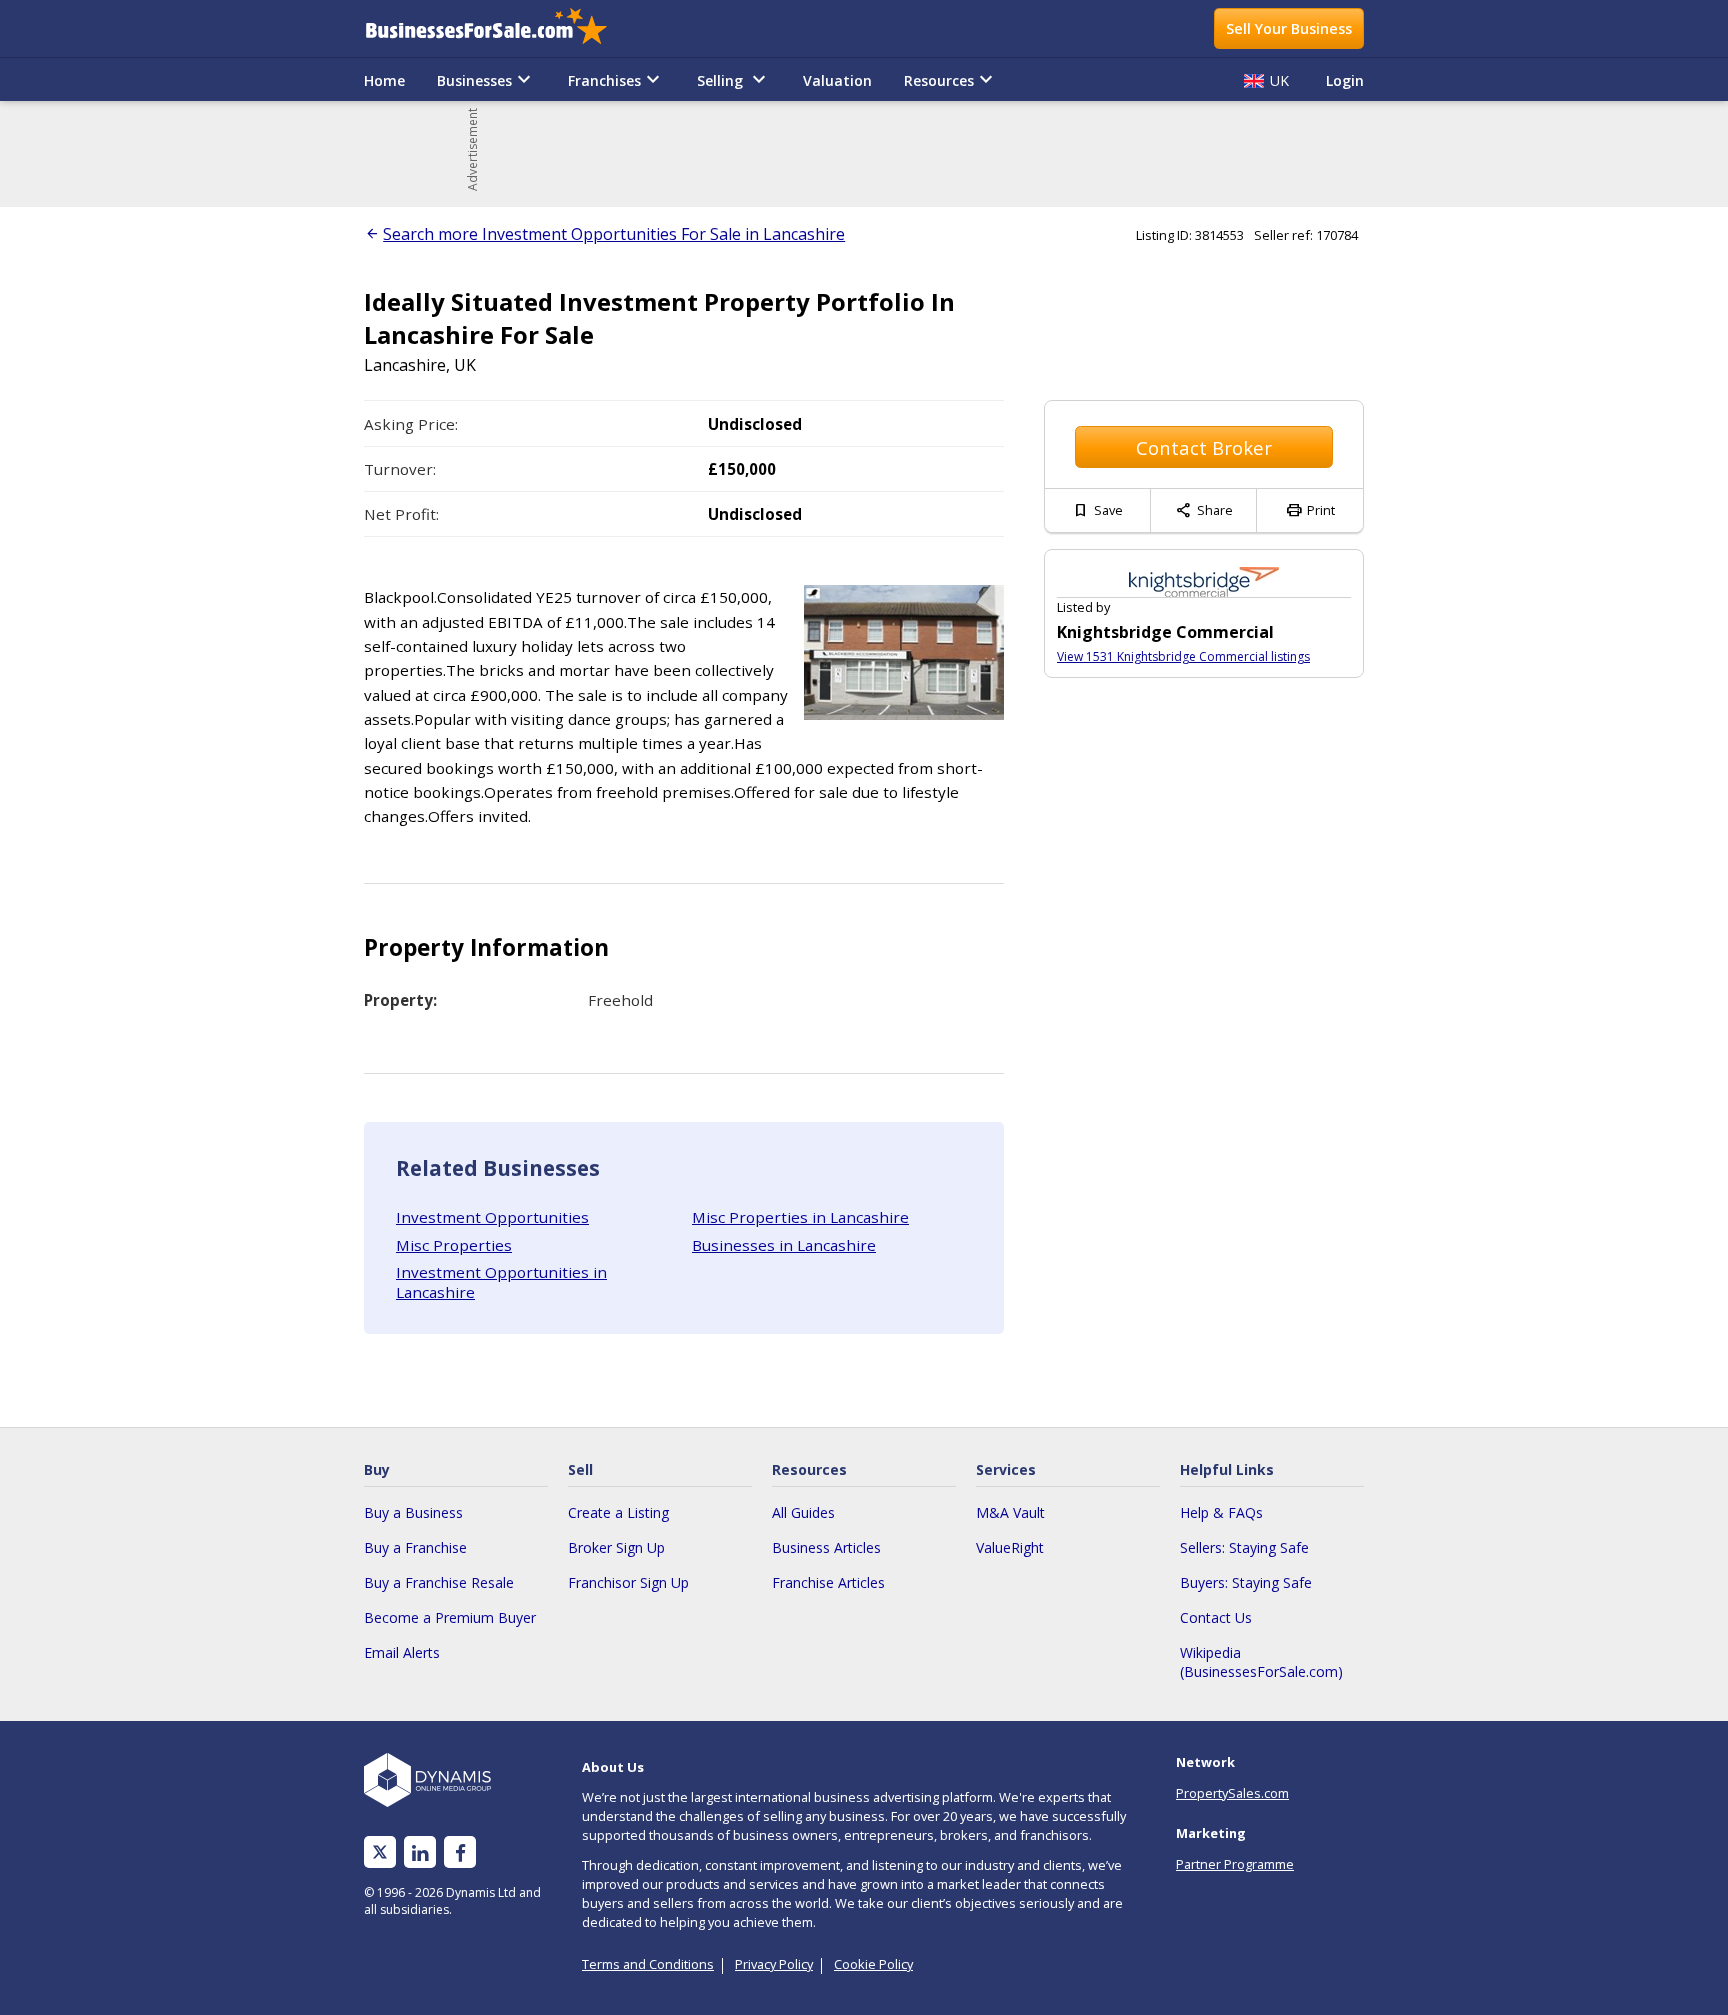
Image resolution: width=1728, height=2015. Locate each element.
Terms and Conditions (648, 1964)
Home (384, 80)
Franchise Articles (828, 1582)
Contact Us (1216, 1617)
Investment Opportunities (492, 1217)
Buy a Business (413, 1512)
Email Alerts (402, 1652)
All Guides (803, 1512)
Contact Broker (1204, 447)
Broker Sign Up (616, 1547)
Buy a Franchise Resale (439, 1582)
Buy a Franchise (415, 1547)
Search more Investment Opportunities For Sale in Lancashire (614, 234)
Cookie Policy (873, 1964)
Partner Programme (1235, 1864)
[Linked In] (420, 1852)
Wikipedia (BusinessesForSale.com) (1261, 1662)
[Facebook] (460, 1852)
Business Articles (826, 1547)
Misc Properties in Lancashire (800, 1217)
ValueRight (1010, 1547)
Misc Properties (454, 1245)
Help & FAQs (1221, 1512)
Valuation (837, 80)
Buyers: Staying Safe (1246, 1582)
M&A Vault (1010, 1512)
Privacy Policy (774, 1964)
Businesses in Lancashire (784, 1245)
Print (1310, 510)
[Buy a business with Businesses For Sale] (500, 28)
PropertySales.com (1232, 1793)
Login (1345, 80)
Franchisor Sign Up (628, 1582)
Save (1097, 510)
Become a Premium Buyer (450, 1617)
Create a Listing (618, 1512)
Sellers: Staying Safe (1244, 1547)
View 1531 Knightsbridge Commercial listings (1183, 656)
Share (1204, 510)
